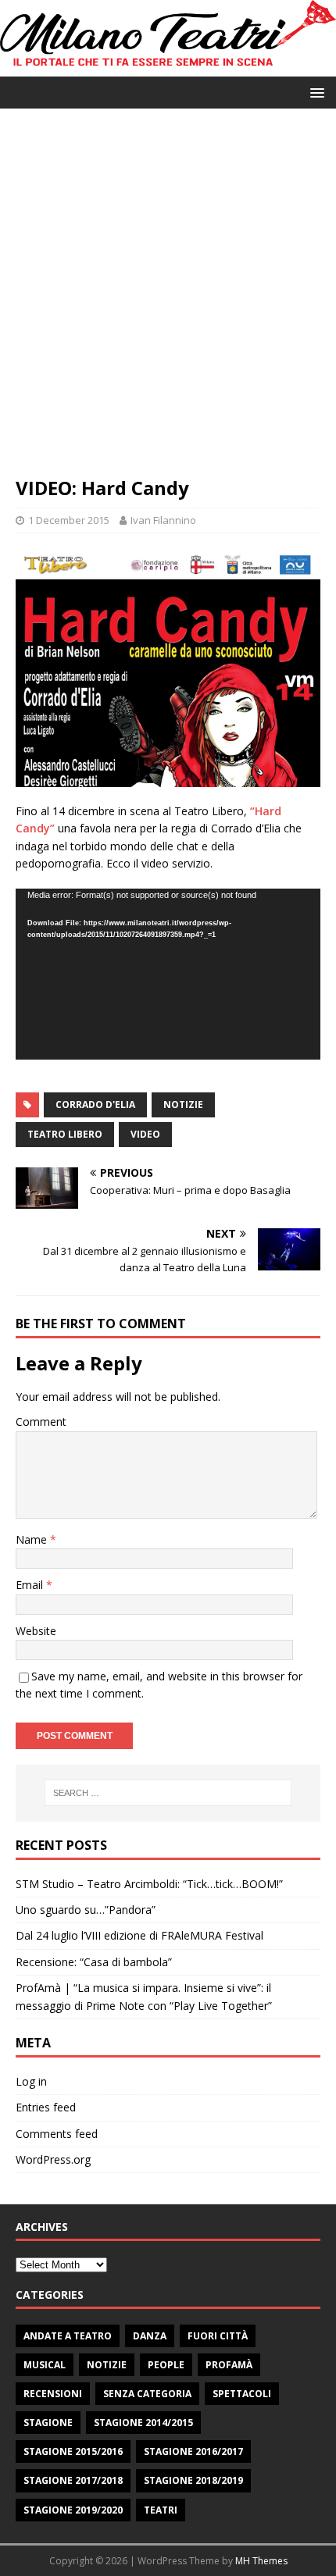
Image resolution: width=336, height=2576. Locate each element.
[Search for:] (168, 1793)
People (166, 2365)
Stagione (48, 2423)
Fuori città (218, 2336)
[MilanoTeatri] (168, 68)
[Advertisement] (168, 300)
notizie (183, 1105)
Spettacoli (242, 2394)
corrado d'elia (95, 1105)
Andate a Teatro (68, 2336)
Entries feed (46, 2107)
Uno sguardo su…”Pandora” (86, 1910)
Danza (150, 2336)
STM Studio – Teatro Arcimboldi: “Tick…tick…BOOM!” (149, 1884)
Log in (31, 2081)
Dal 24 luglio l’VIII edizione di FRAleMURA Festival (139, 1935)
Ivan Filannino (163, 520)
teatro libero (65, 1134)
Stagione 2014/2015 (143, 2423)
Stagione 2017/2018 (73, 2480)
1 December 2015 (69, 520)
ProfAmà (229, 2365)
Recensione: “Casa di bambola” (94, 1962)
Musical (45, 2365)
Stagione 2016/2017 (193, 2451)
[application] (168, 974)
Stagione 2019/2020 (73, 2510)
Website (36, 1631)
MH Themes (261, 2561)
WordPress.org (53, 2159)
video (145, 1134)
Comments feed (57, 2134)
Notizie (107, 2365)
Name (33, 1539)
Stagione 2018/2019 (193, 2480)
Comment (41, 1422)
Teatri (161, 2510)
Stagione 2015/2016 (73, 2451)
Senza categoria (147, 2394)
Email (31, 1585)
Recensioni (53, 2394)
